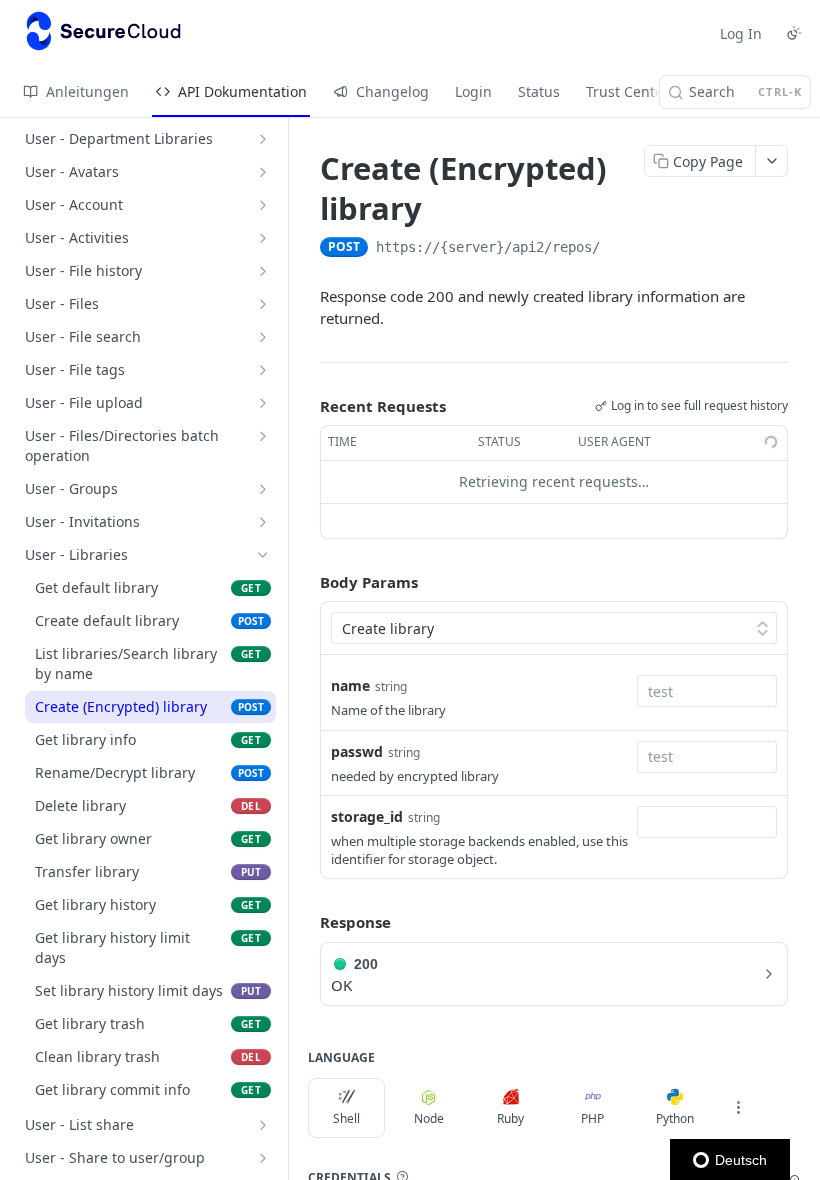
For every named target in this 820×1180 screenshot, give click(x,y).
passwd (357, 751)
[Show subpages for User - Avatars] (263, 172)
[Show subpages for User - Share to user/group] (263, 1158)
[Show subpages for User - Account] (263, 205)
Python (675, 1118)
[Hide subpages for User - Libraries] (263, 555)
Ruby (510, 1118)
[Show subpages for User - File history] (263, 271)
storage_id (367, 816)
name (350, 685)
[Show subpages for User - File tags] (263, 370)
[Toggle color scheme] (794, 33)
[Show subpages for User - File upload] (263, 403)
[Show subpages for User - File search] (263, 337)
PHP (592, 1118)
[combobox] (707, 691)
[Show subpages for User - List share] (263, 1125)
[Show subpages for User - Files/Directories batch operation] (263, 436)
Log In (741, 33)
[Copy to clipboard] (620, 249)
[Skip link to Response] (306, 922)
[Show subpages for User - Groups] (263, 489)
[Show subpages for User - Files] (263, 304)
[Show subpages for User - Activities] (263, 238)
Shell (346, 1118)
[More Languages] (738, 1108)
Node (429, 1118)
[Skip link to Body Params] (306, 582)
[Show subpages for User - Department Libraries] (263, 139)
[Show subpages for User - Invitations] (263, 522)
